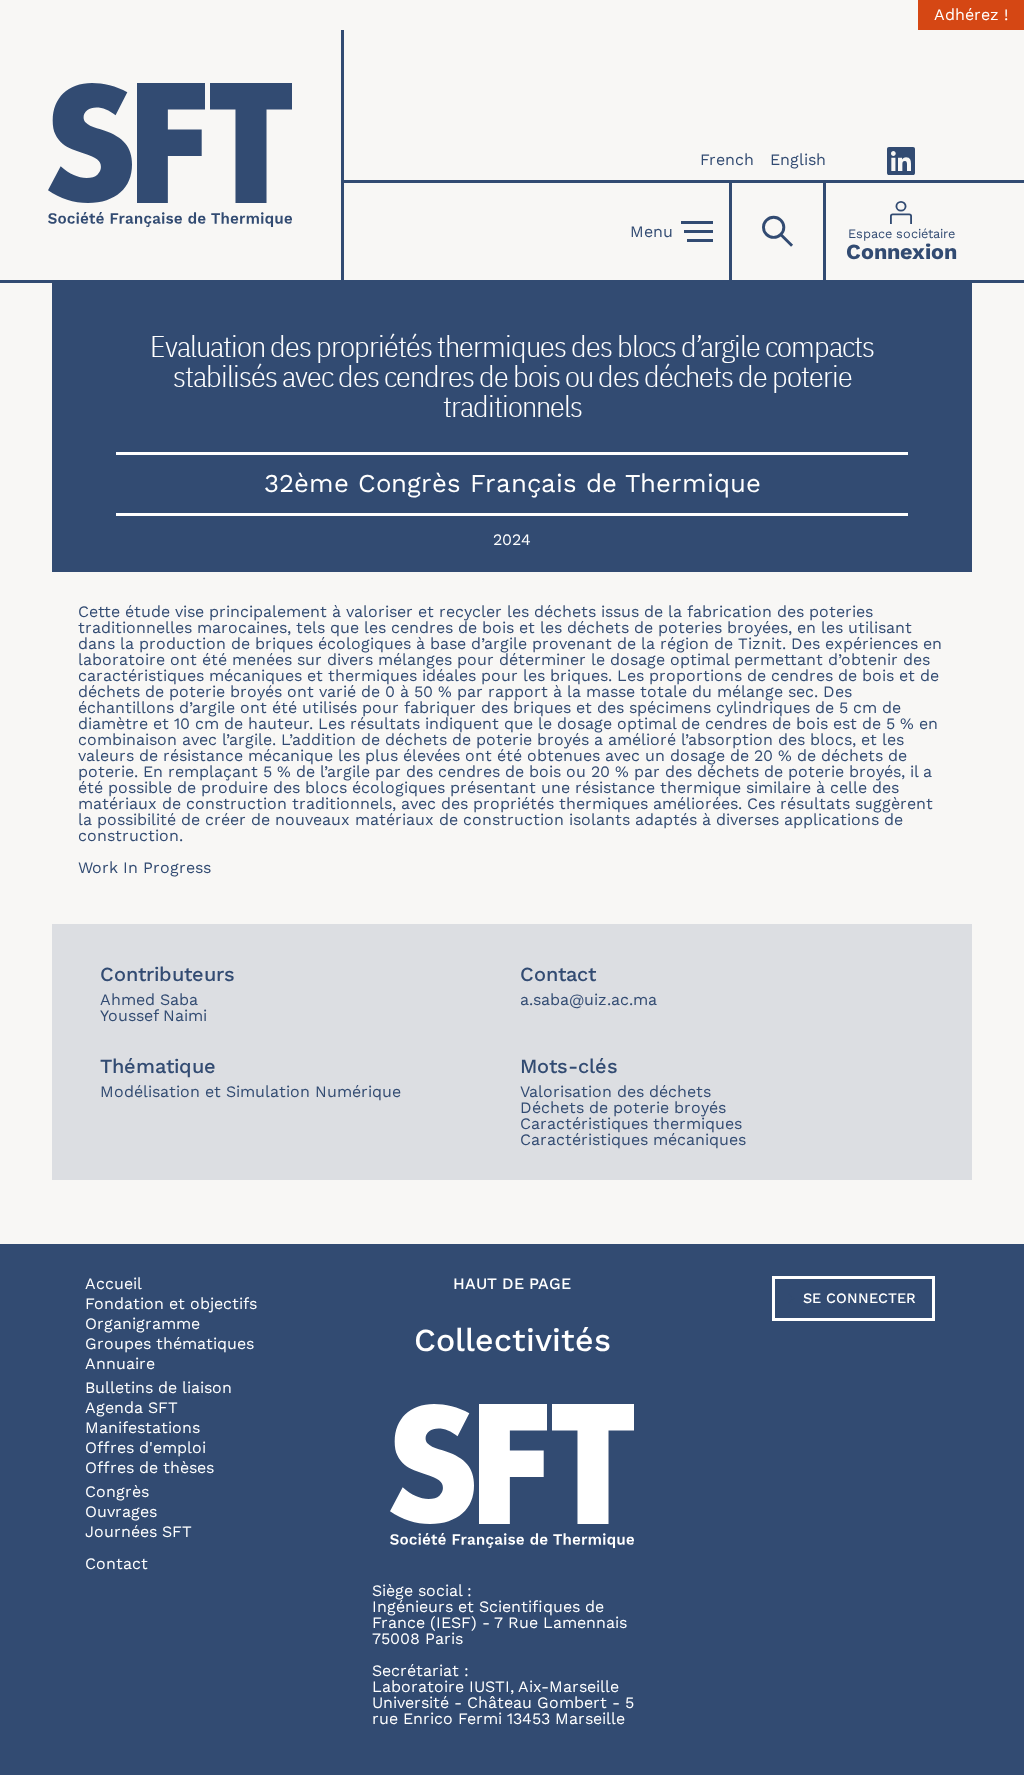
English (798, 159)
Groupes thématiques (169, 1343)
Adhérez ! (971, 15)
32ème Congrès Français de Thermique (512, 483)
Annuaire (120, 1363)
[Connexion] (901, 231)
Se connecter (859, 1298)
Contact (116, 1563)
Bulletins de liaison (158, 1387)
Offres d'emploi (145, 1447)
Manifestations (142, 1427)
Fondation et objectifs (171, 1303)
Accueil (113, 1283)
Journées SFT (138, 1531)
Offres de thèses (149, 1467)
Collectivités (512, 1340)
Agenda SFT (131, 1407)
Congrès (117, 1491)
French (727, 159)
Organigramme (142, 1323)
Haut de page (512, 1284)
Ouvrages (121, 1511)
